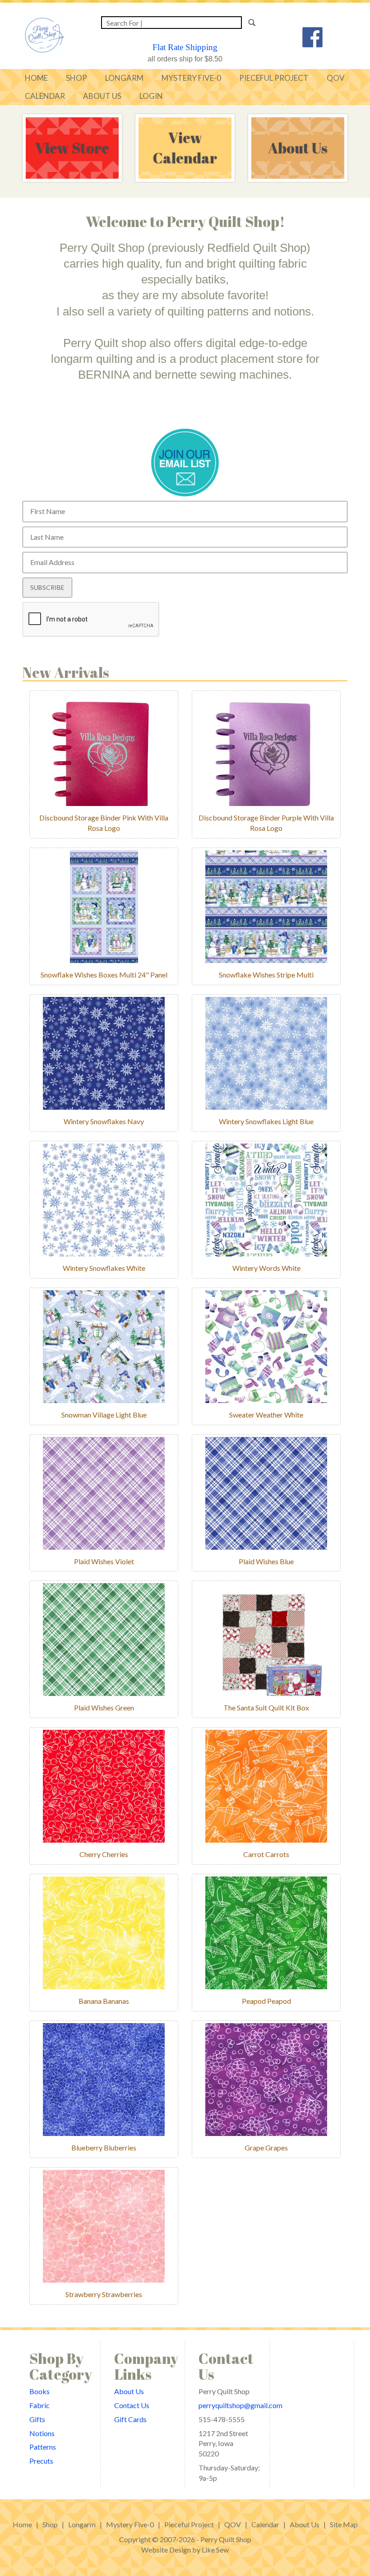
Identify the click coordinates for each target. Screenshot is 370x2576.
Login (151, 96)
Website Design (166, 2550)
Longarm (124, 78)
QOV (336, 78)
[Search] (255, 23)
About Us (102, 96)
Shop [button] (76, 78)
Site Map (344, 2524)
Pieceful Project (274, 78)
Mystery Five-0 (130, 2524)
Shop (50, 2524)
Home (36, 78)
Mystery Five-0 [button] (191, 78)
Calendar (45, 96)
